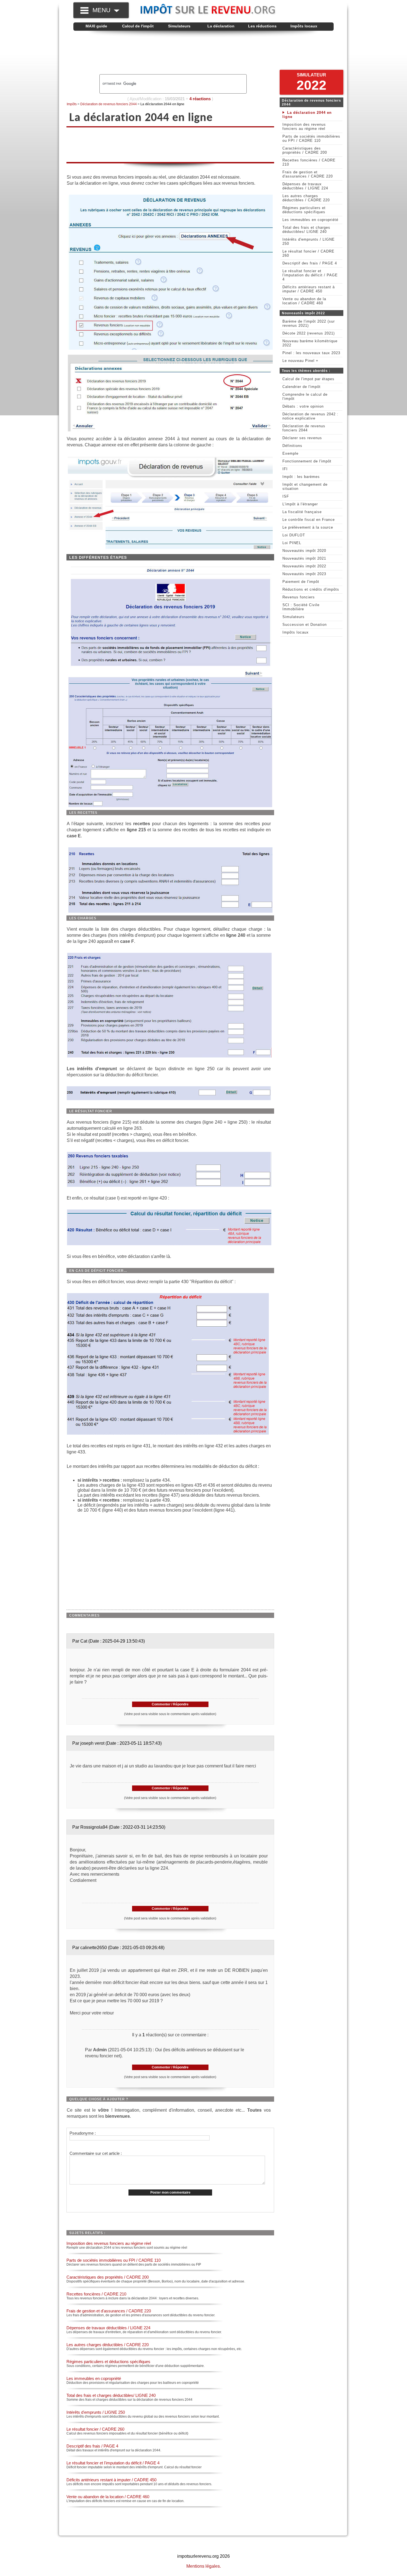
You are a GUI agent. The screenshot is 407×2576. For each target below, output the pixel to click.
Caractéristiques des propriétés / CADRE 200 (108, 2277)
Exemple (290, 453)
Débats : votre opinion (303, 406)
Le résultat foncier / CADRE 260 (95, 2429)
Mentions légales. (204, 2566)
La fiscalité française (302, 512)
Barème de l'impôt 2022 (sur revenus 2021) (309, 323)
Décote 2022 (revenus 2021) (309, 333)
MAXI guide (96, 26)
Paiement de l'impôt (301, 582)
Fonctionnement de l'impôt (307, 461)
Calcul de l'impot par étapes (308, 379)
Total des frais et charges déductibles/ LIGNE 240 (111, 2395)
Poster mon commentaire (170, 2192)
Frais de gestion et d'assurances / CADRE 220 (109, 2311)
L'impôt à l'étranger (300, 504)
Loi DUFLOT (294, 535)
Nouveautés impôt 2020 (304, 551)
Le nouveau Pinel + (300, 361)
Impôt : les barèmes (301, 477)
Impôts (72, 104)
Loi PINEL (292, 543)
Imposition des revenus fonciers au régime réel (109, 2243)
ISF (286, 496)
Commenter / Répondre (170, 1704)
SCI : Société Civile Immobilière (301, 607)
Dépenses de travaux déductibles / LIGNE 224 (108, 2328)
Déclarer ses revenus (302, 438)
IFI (285, 469)
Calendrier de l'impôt (302, 387)
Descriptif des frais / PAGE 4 (92, 2446)
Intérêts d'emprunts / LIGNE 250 (96, 2412)
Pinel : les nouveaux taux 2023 (311, 353)
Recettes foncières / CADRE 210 (96, 2294)
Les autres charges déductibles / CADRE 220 (108, 2345)
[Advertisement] (203, 53)
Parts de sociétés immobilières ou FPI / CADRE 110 (114, 2260)
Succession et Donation (305, 625)
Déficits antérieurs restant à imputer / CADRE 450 (111, 2480)
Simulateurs (179, 26)
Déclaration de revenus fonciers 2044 (109, 104)
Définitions (292, 446)
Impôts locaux (304, 26)
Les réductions (262, 26)
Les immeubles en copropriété (94, 2378)
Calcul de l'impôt (138, 26)
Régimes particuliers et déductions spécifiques (108, 2362)
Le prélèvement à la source (308, 527)
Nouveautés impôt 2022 (304, 566)
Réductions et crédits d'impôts (311, 589)
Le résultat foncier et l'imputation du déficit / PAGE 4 (113, 2463)
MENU (103, 10)
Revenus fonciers (299, 597)
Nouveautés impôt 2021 (304, 558)
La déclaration (221, 26)
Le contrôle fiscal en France (309, 520)
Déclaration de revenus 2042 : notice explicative (310, 416)
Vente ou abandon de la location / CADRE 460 (108, 2497)
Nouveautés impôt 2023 (304, 574)
